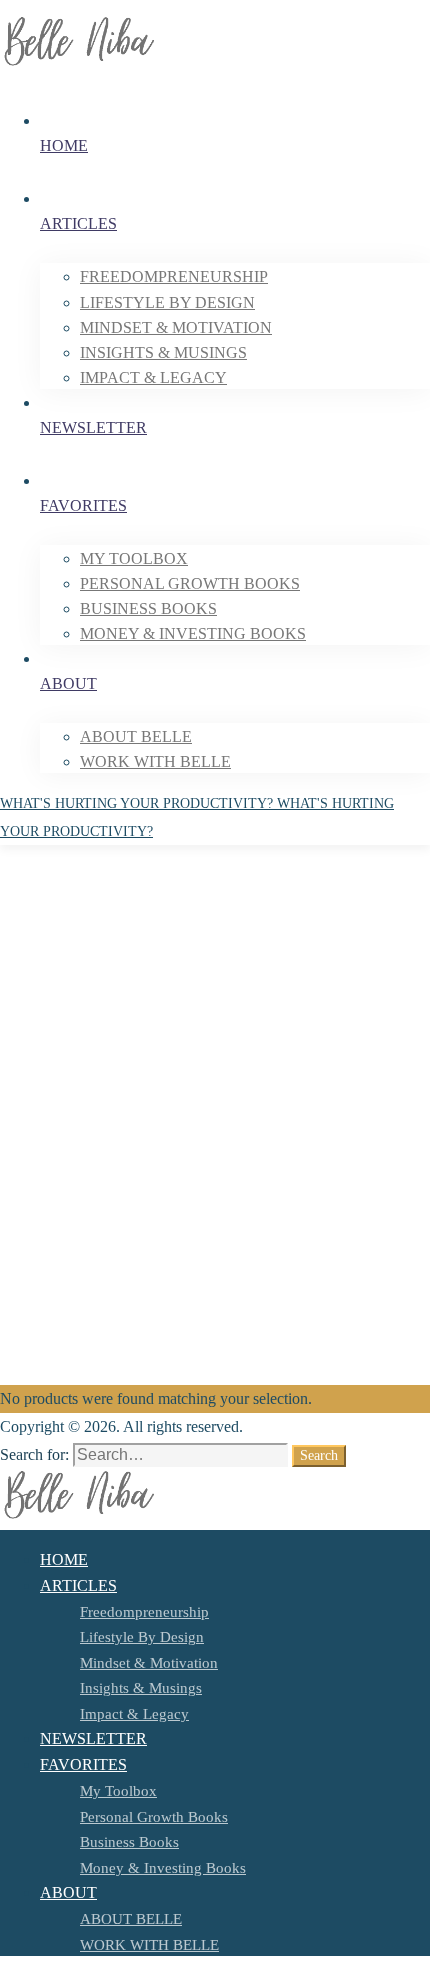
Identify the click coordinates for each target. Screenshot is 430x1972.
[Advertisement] (215, 1160)
